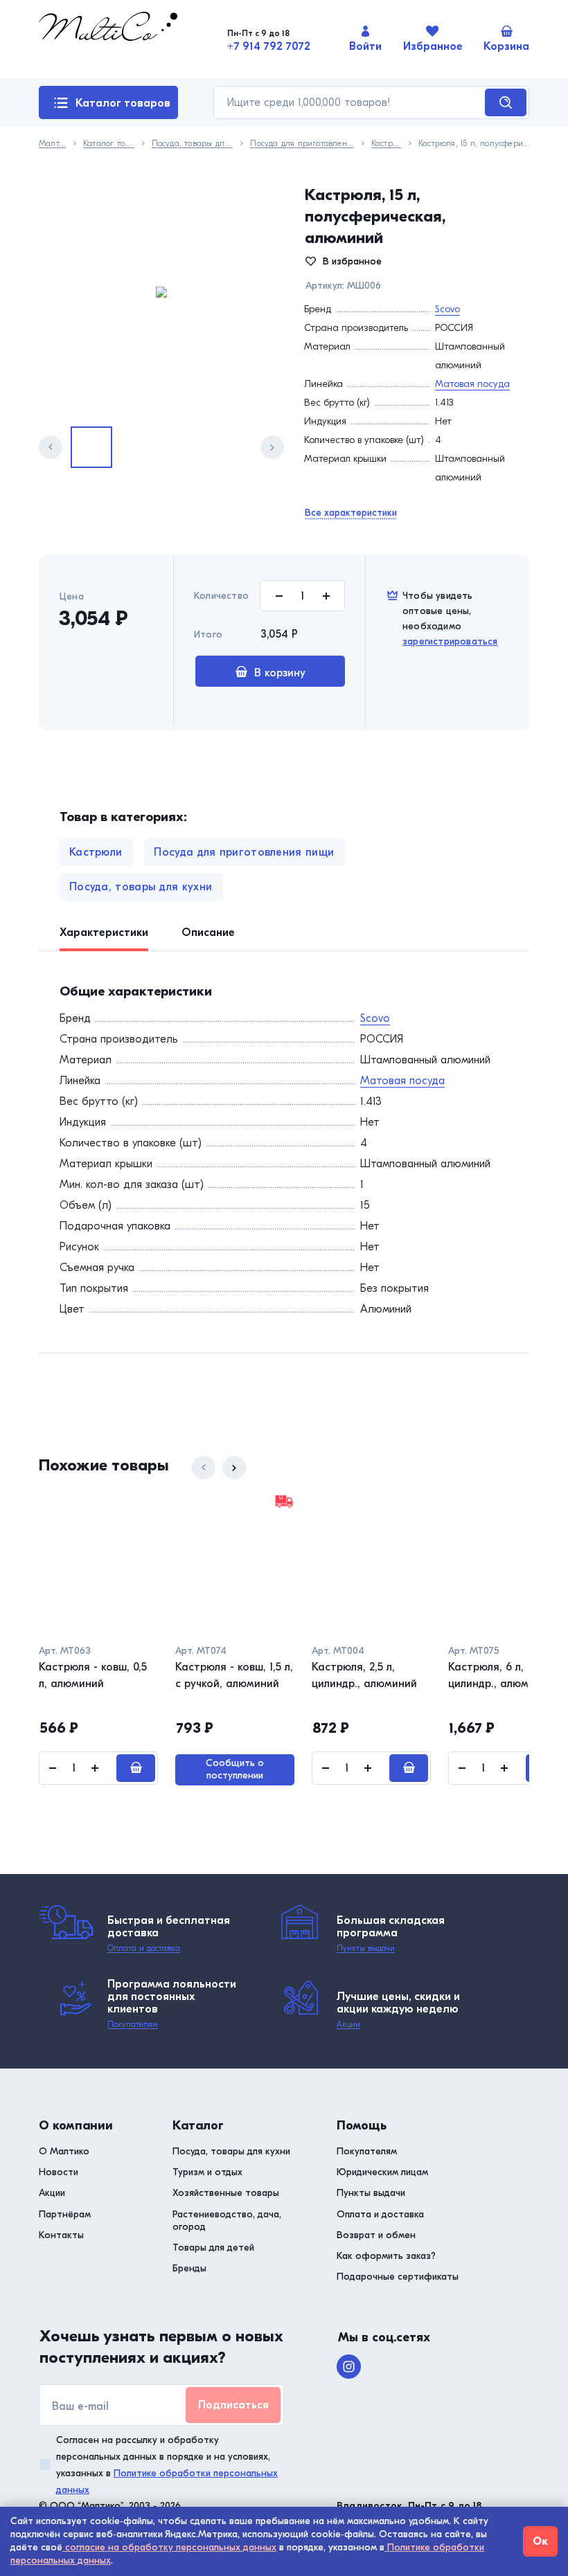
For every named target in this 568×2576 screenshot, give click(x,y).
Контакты (61, 2235)
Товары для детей (213, 2248)
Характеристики (104, 933)
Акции (348, 2024)
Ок (540, 2541)
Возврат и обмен (376, 2235)
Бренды (189, 2268)
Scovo (447, 309)
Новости (59, 2172)
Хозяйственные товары (226, 2193)
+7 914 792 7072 (269, 46)
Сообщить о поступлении (235, 1769)
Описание (208, 933)
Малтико (52, 144)
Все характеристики (351, 513)
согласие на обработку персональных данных (169, 2547)
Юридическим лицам (382, 2172)
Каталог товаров (123, 103)
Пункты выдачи (366, 1948)
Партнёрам (65, 2214)
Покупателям (133, 2024)
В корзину (280, 673)
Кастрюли (386, 144)
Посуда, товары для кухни (193, 144)
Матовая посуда (472, 384)
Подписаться (233, 2405)
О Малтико (64, 2151)
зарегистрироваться (450, 641)
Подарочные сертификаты (398, 2277)
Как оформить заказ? (386, 2256)
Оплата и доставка (144, 1948)
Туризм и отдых (207, 2172)
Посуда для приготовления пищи (302, 144)
